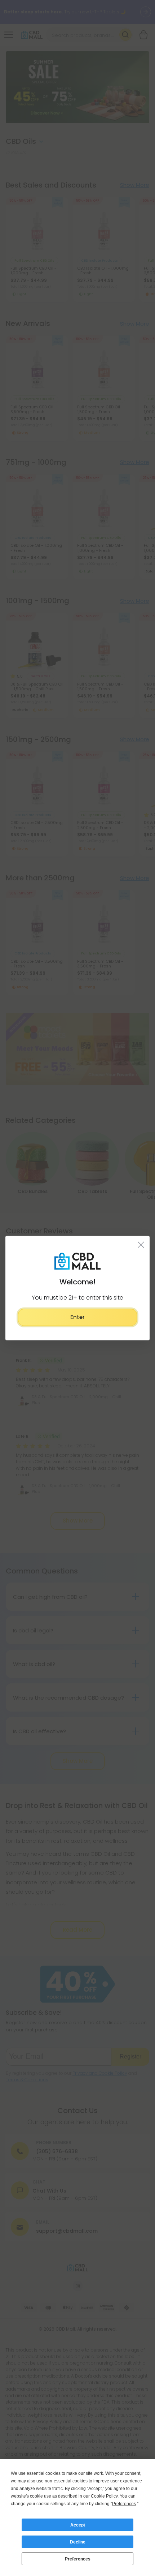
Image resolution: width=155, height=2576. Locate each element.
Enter (77, 1317)
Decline (78, 2542)
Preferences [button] (124, 2504)
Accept (78, 2525)
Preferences (78, 2559)
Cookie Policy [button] (104, 2496)
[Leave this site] (141, 1245)
